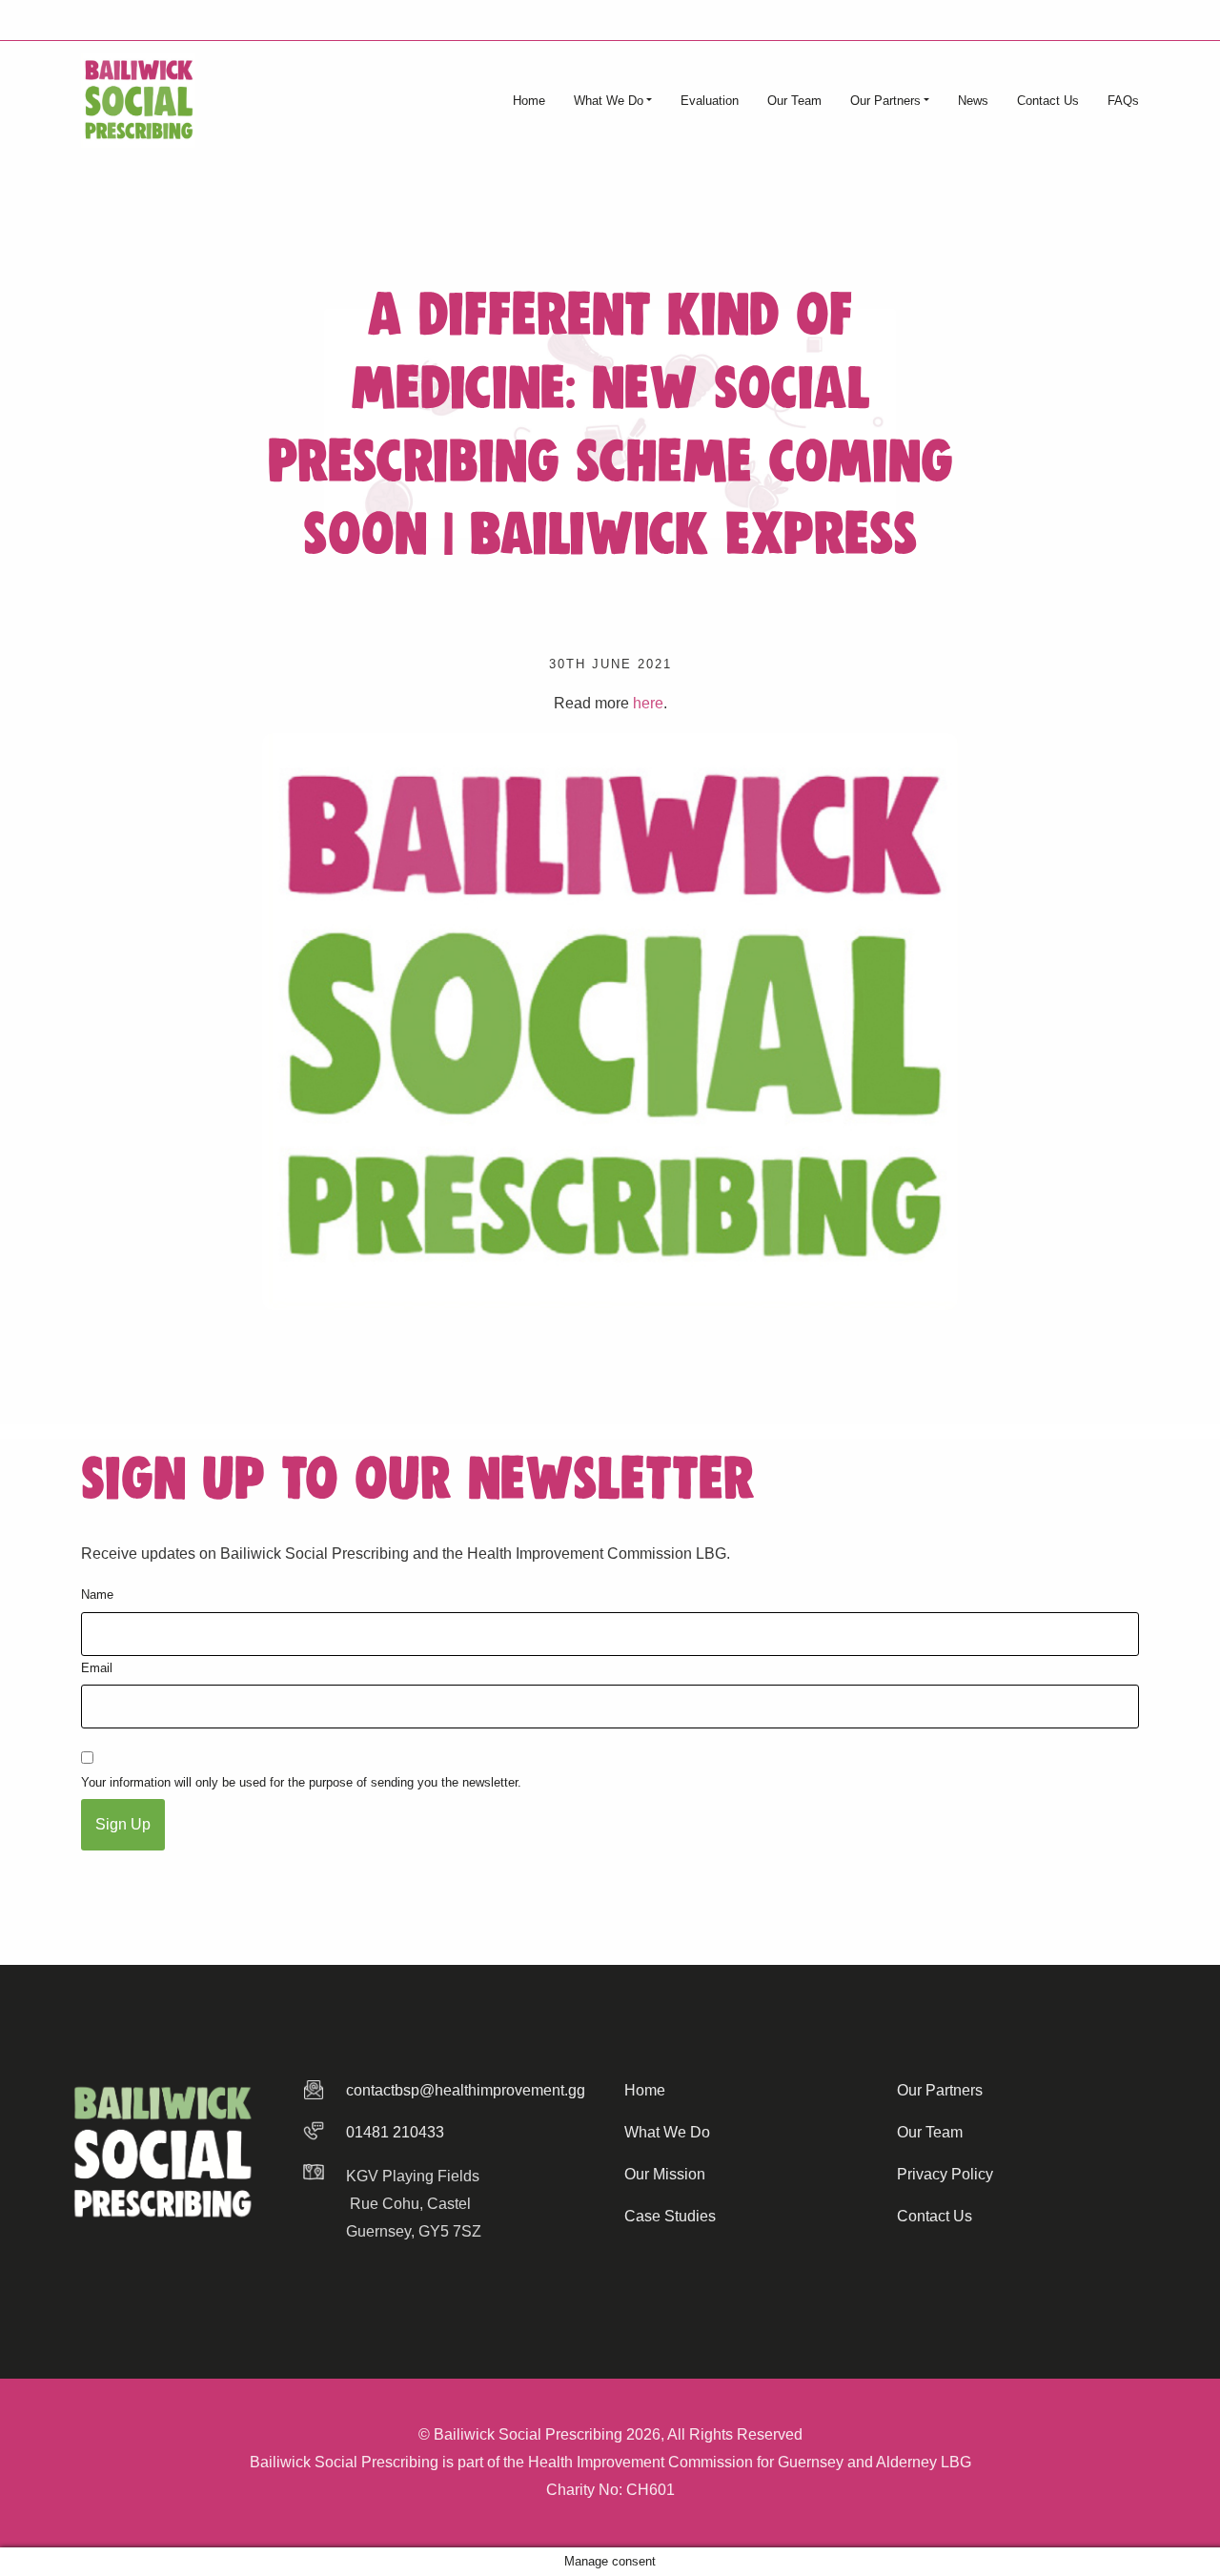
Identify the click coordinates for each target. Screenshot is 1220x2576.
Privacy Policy (945, 2174)
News (973, 101)
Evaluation (710, 101)
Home (529, 101)
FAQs (1123, 101)
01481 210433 (395, 2132)
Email (97, 1668)
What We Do (609, 101)
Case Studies (670, 2216)
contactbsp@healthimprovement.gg (466, 2090)
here (648, 703)
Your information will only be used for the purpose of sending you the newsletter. (301, 1782)
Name (97, 1595)
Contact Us (1048, 101)
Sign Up (123, 1824)
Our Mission (665, 2174)
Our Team (794, 101)
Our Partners (885, 101)
